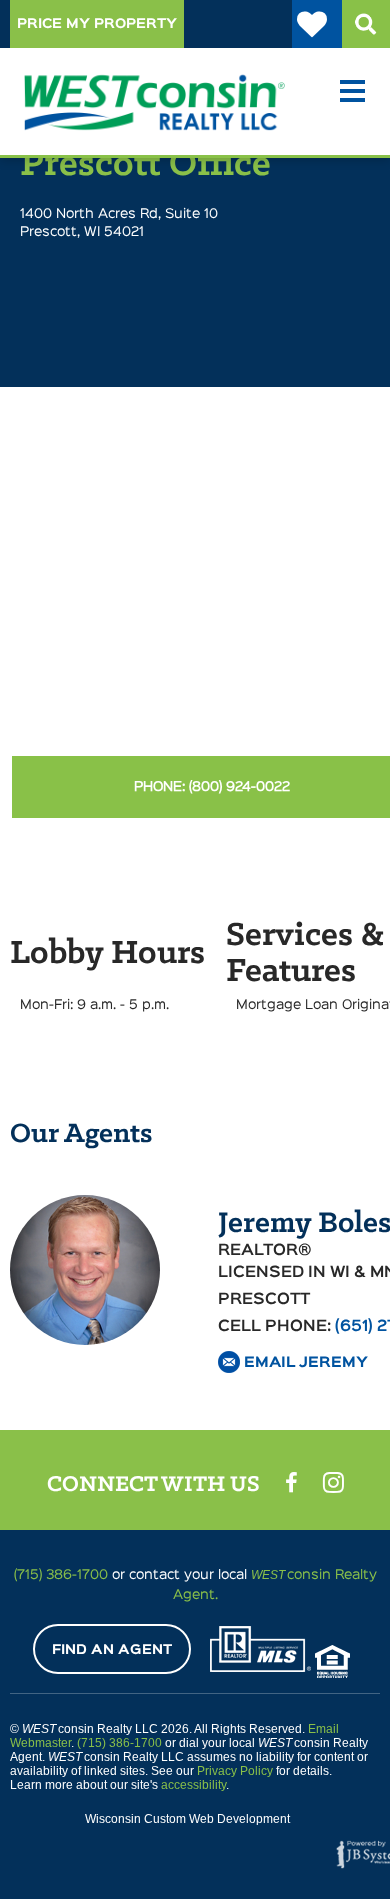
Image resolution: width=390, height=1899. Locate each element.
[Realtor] (260, 1649)
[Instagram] (333, 1482)
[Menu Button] (352, 93)
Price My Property (97, 24)
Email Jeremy (306, 1362)
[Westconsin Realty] (100, 89)
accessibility (193, 1785)
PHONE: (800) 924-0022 (212, 787)
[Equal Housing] (332, 1661)
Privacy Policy (235, 1771)
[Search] (366, 24)
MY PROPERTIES (317, 24)
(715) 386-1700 (119, 1743)
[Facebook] (291, 1483)
